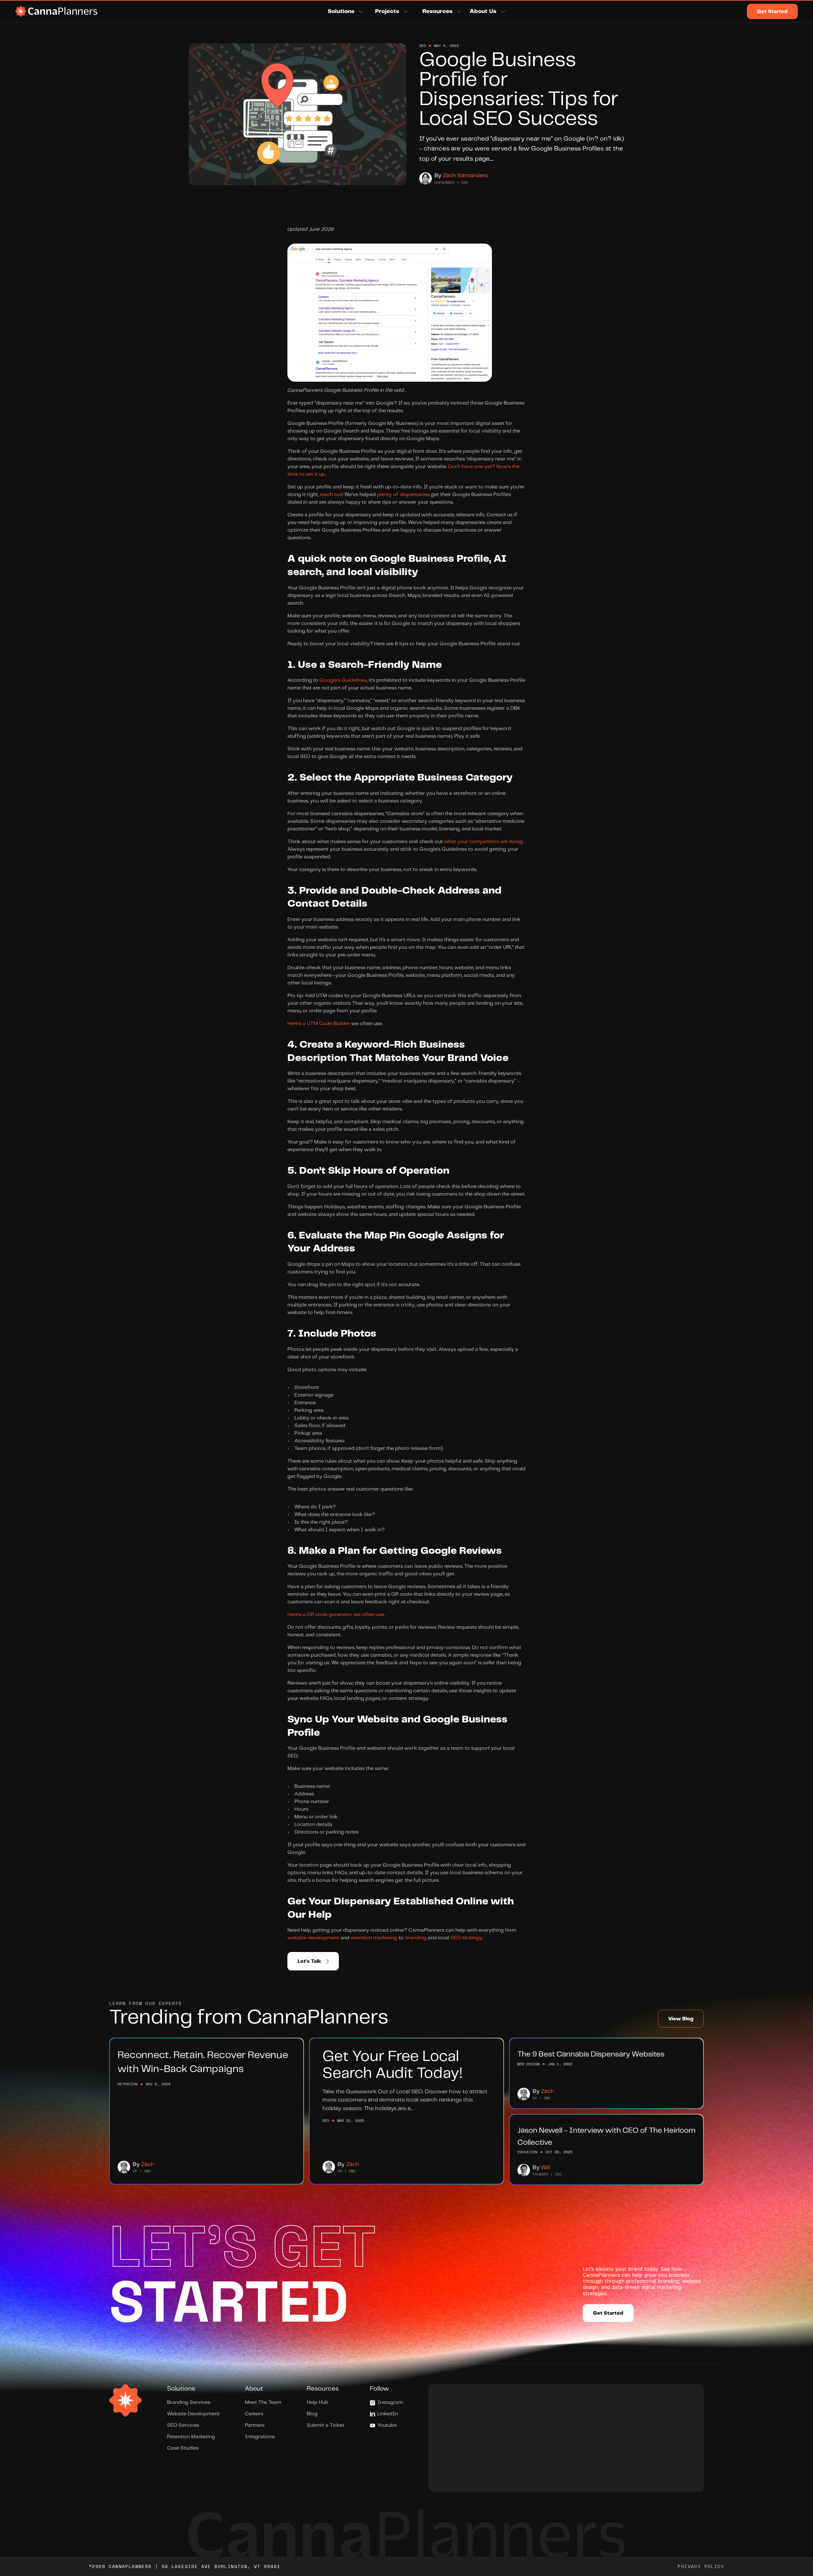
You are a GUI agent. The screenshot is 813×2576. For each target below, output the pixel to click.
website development (313, 1938)
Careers (254, 2414)
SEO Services (183, 2425)
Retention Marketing (191, 2437)
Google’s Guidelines (343, 680)
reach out (331, 495)
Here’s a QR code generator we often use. (336, 1615)
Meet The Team (263, 2402)
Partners (255, 2425)
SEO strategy (466, 1938)
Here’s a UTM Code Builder (319, 1024)
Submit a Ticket (326, 2425)
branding (416, 1938)
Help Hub (318, 2402)
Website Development (193, 2414)
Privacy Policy (701, 2566)
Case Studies (183, 2448)
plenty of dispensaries (403, 495)
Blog (312, 2414)
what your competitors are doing (483, 842)
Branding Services (189, 2402)
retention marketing (374, 1938)
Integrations (260, 2437)
